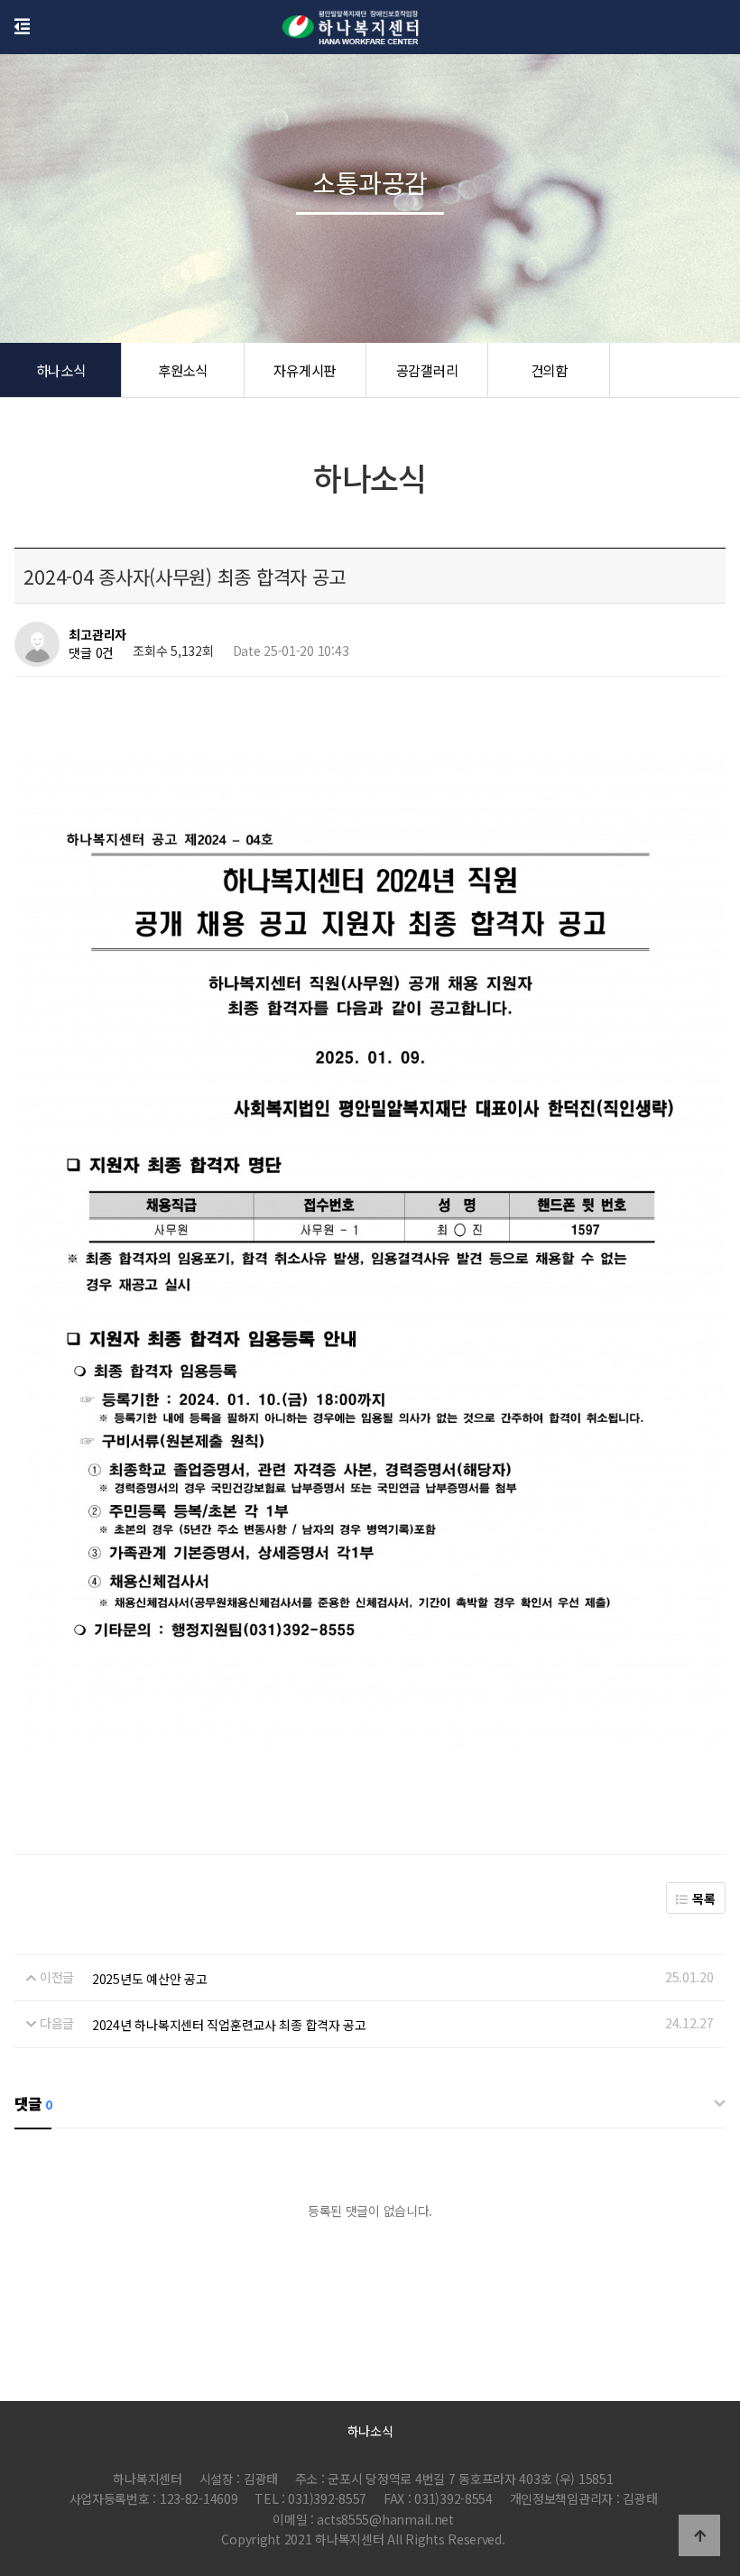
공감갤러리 (427, 370)
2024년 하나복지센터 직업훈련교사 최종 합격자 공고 (229, 2025)
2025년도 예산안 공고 (149, 1979)
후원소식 (183, 370)
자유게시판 (305, 370)
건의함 (549, 370)
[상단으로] (699, 2535)
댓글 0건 (91, 653)
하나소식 (61, 370)
